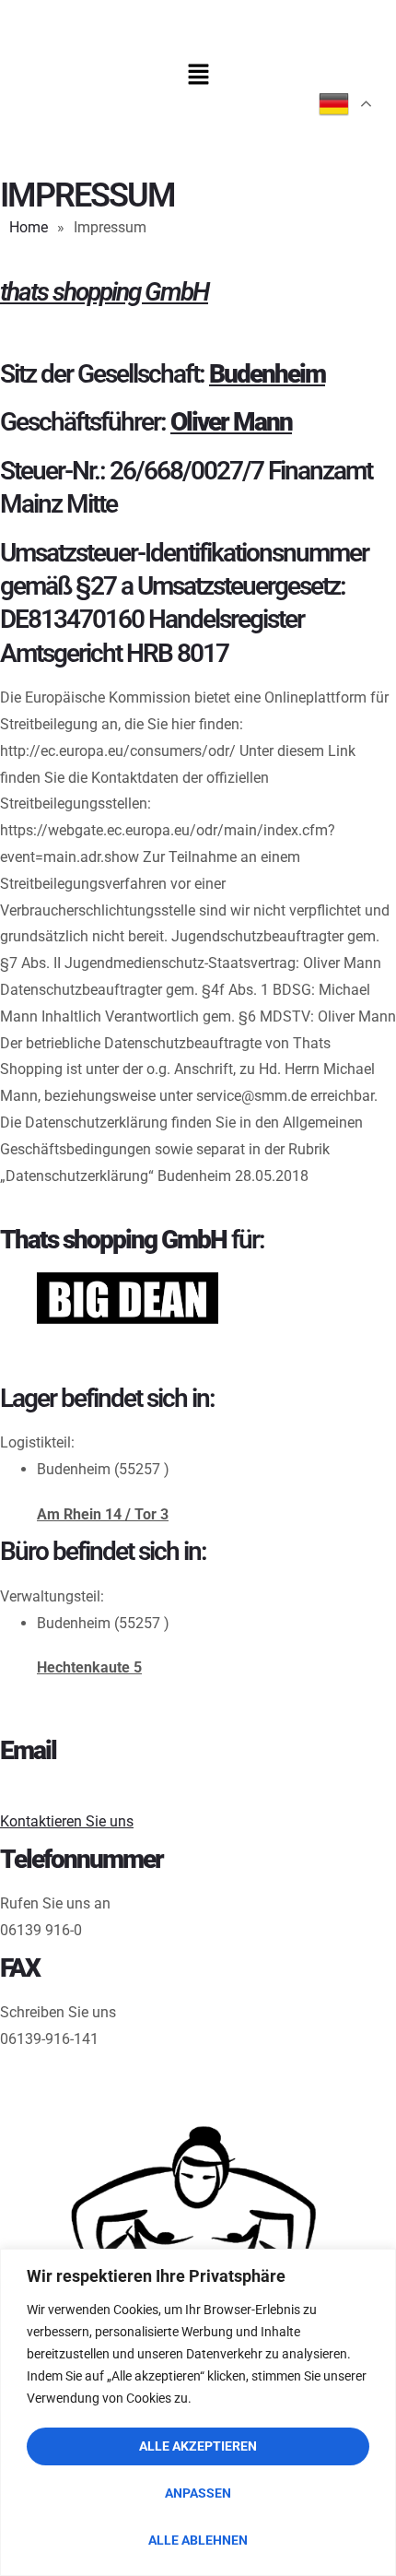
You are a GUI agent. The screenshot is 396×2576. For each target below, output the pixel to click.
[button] (198, 76)
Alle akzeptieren (198, 2446)
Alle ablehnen (198, 2540)
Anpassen (198, 2493)
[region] (198, 2412)
